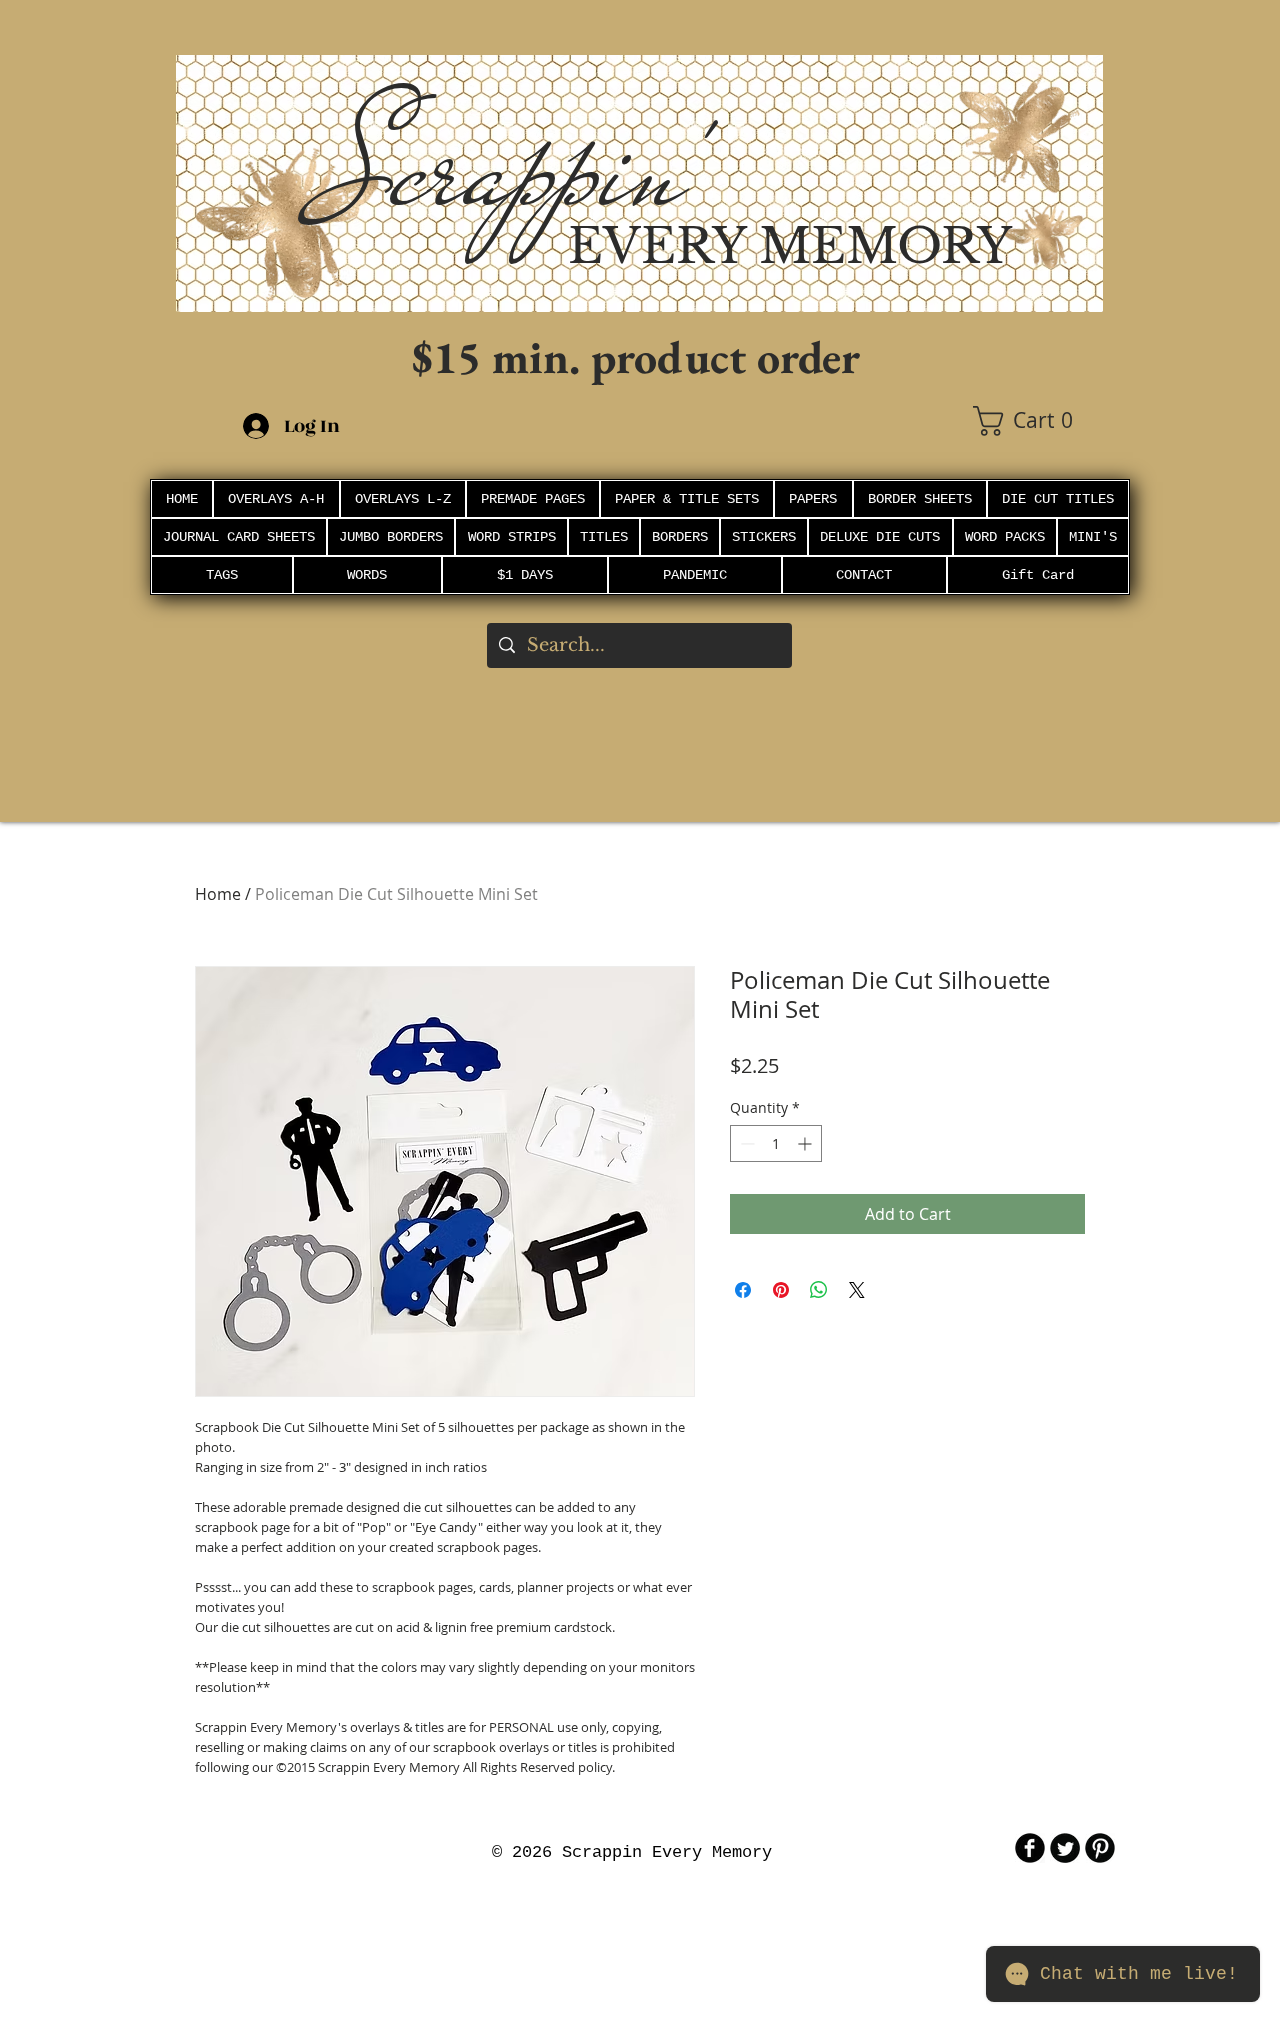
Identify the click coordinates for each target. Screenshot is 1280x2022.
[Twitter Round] (1065, 1848)
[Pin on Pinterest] (781, 1290)
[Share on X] (857, 1290)
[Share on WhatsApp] (819, 1290)
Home (218, 894)
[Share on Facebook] (743, 1290)
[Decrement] (745, 1143)
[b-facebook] (1030, 1848)
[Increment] (806, 1143)
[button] (1038, 421)
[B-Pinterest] (1100, 1848)
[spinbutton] (776, 1143)
